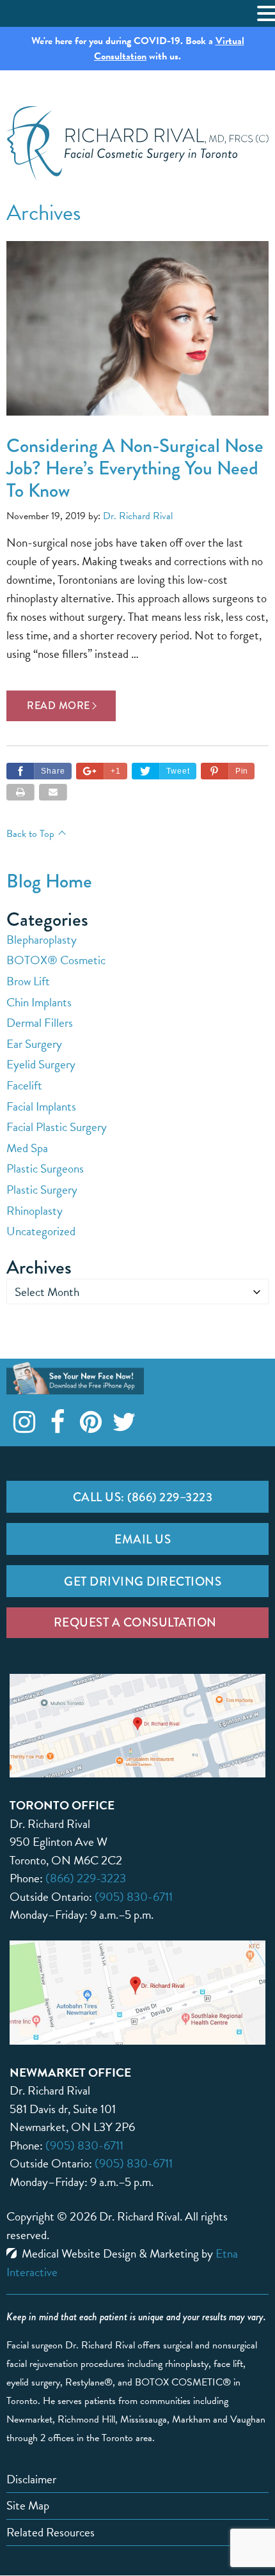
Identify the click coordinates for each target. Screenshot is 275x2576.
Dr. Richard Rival (138, 516)
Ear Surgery (34, 1044)
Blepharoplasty (42, 940)
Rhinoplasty (35, 1211)
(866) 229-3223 (86, 1878)
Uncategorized (41, 1231)
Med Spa (27, 1148)
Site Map (28, 2505)
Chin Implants (39, 1002)
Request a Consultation (135, 1622)
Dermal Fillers (40, 1023)
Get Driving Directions (143, 1581)
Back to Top (30, 834)
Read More (59, 706)
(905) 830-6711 (134, 1897)
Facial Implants (41, 1106)
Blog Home (49, 881)
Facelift (24, 1085)
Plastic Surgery (42, 1190)
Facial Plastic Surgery (57, 1127)
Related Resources (51, 2532)
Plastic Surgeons (45, 1168)
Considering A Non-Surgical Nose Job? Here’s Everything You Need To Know (135, 468)
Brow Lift (28, 981)
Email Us (143, 1539)
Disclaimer (31, 2479)
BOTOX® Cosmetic (56, 960)
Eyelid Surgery (41, 1064)
